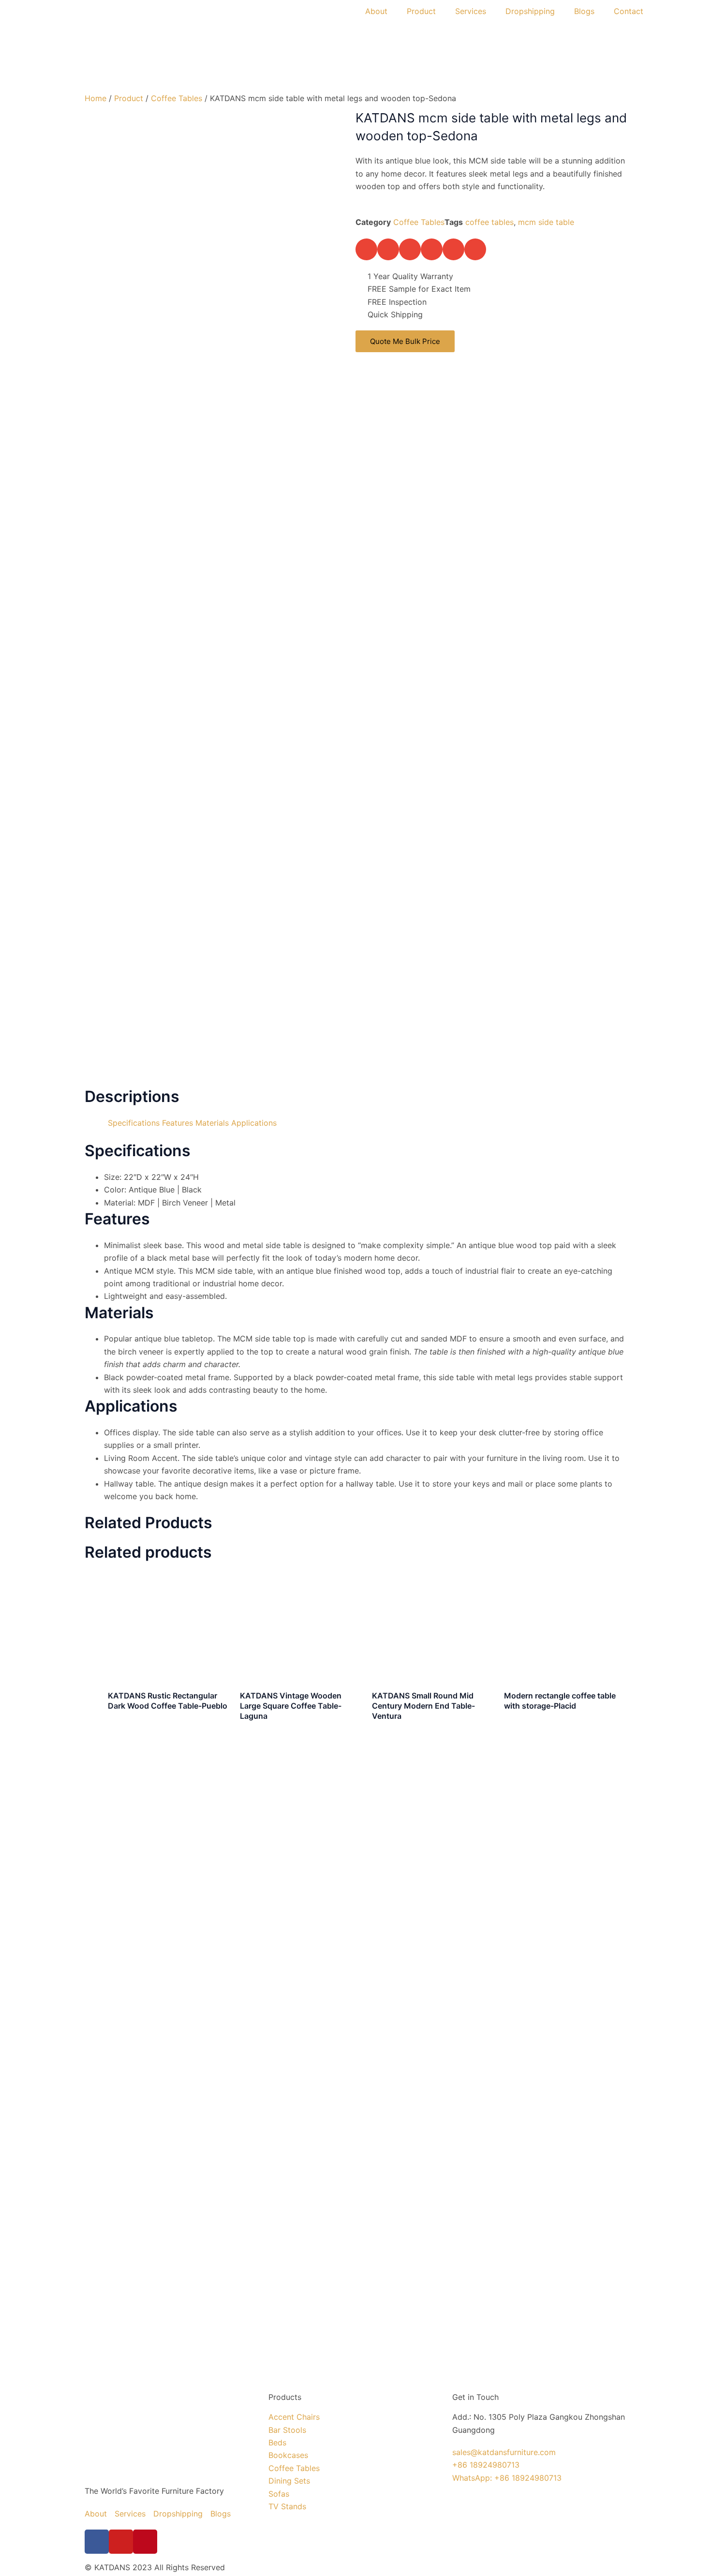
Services (471, 11)
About (376, 11)
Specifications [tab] (134, 1123)
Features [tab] (178, 1123)
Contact (629, 11)
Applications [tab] (254, 1123)
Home (96, 98)
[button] (366, 249)
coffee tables (489, 222)
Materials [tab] (212, 1123)
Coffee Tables (177, 98)
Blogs (584, 11)
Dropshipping (530, 11)
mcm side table (546, 222)
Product (421, 11)
